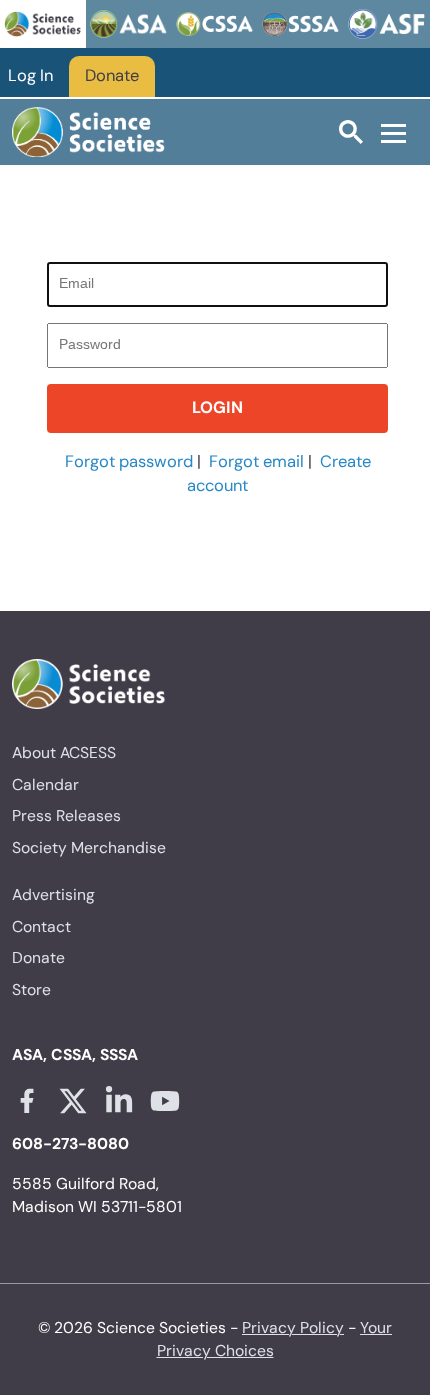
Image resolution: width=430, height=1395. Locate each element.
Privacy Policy (293, 1327)
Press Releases (66, 815)
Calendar (45, 784)
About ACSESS (64, 752)
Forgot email (256, 461)
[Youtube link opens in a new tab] (165, 1101)
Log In (30, 75)
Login (217, 407)
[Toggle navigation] (393, 132)
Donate (112, 75)
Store (31, 989)
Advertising (53, 894)
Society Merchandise (89, 847)
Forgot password (129, 461)
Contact (41, 926)
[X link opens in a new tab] (73, 1101)
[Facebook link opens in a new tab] (27, 1101)
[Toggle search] (351, 131)
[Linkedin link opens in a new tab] (119, 1101)
